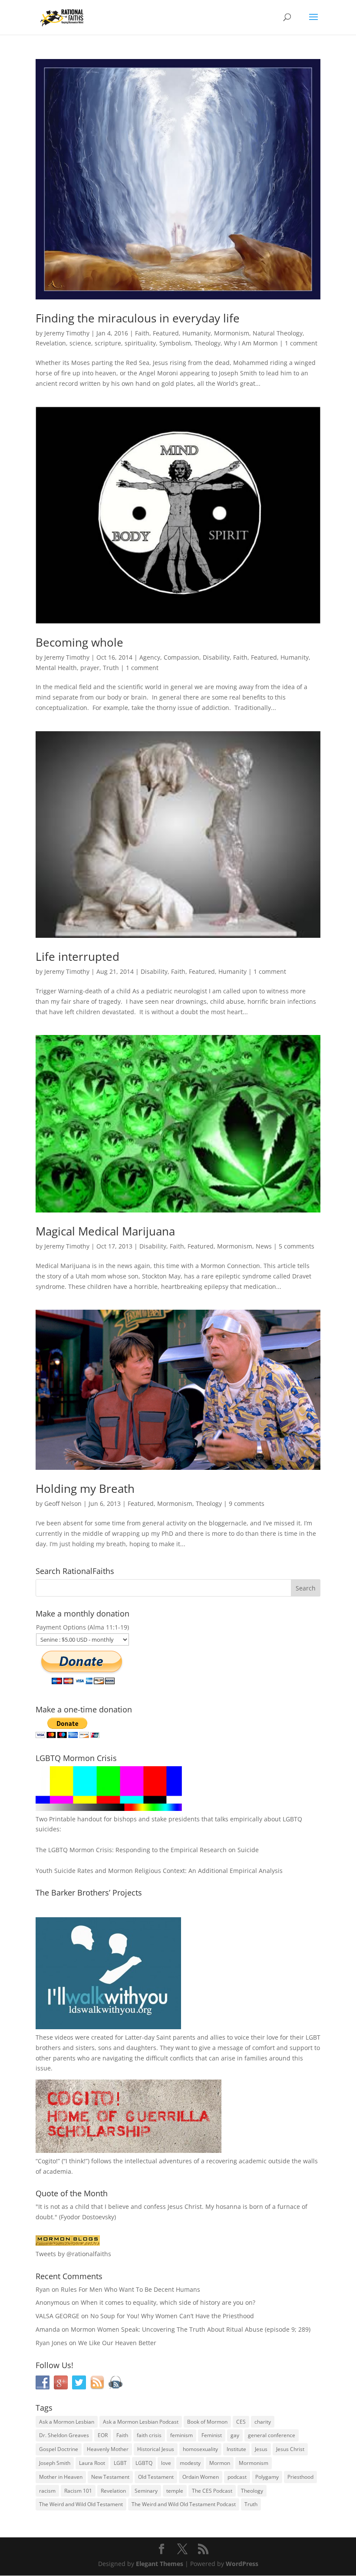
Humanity (196, 333)
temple (175, 2491)
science (80, 343)
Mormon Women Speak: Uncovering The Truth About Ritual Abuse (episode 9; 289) (191, 2329)
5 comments (297, 1246)
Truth (111, 668)
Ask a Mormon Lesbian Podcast (141, 2422)
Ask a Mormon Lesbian (67, 2422)
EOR (103, 2435)
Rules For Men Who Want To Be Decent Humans (130, 2289)
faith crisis (149, 2435)
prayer (90, 668)
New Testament (110, 2477)
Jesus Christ (290, 2449)
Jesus (261, 2449)
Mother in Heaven (61, 2477)
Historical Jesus (156, 2449)
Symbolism (175, 343)
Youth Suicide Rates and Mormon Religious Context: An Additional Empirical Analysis (159, 1871)
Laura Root (92, 2463)
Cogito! (48, 2161)
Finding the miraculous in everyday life (138, 318)
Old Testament (156, 2477)
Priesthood (300, 2477)
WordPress (242, 2564)
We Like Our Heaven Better (117, 2343)
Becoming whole (79, 642)
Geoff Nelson (63, 1503)
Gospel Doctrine (59, 2449)
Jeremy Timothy (67, 333)
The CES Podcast (212, 2491)
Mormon (220, 2463)
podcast (237, 2477)
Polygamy (267, 2477)
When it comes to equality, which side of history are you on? (168, 2302)
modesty (190, 2463)
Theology (208, 343)
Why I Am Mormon (251, 343)
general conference (272, 2435)
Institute (236, 2449)
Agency (150, 657)
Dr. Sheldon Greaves (64, 2435)
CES (241, 2422)
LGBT (313, 2037)
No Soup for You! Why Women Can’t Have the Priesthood (172, 2316)
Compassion (181, 657)
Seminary (146, 2491)
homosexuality (200, 2449)
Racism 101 (78, 2491)
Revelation (51, 343)
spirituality (140, 343)
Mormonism (232, 333)
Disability (216, 657)
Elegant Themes (160, 2564)
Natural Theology (278, 333)
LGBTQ (144, 2463)
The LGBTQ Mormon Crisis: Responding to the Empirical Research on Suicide (147, 1850)
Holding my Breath (85, 1488)
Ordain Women (201, 2477)
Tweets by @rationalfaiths (73, 2254)
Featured (166, 333)
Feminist (212, 2435)
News (264, 1246)
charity (263, 2422)
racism (47, 2491)
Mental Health (56, 668)
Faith (142, 333)
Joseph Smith (55, 2463)
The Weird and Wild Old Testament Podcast (184, 2504)
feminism (181, 2435)
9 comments (247, 1503)
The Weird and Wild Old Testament (81, 2504)
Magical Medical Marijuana (105, 1231)
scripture (108, 343)
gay (235, 2435)
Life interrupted (77, 956)
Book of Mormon (207, 2422)
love (166, 2463)
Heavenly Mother (108, 2449)
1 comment (301, 343)
